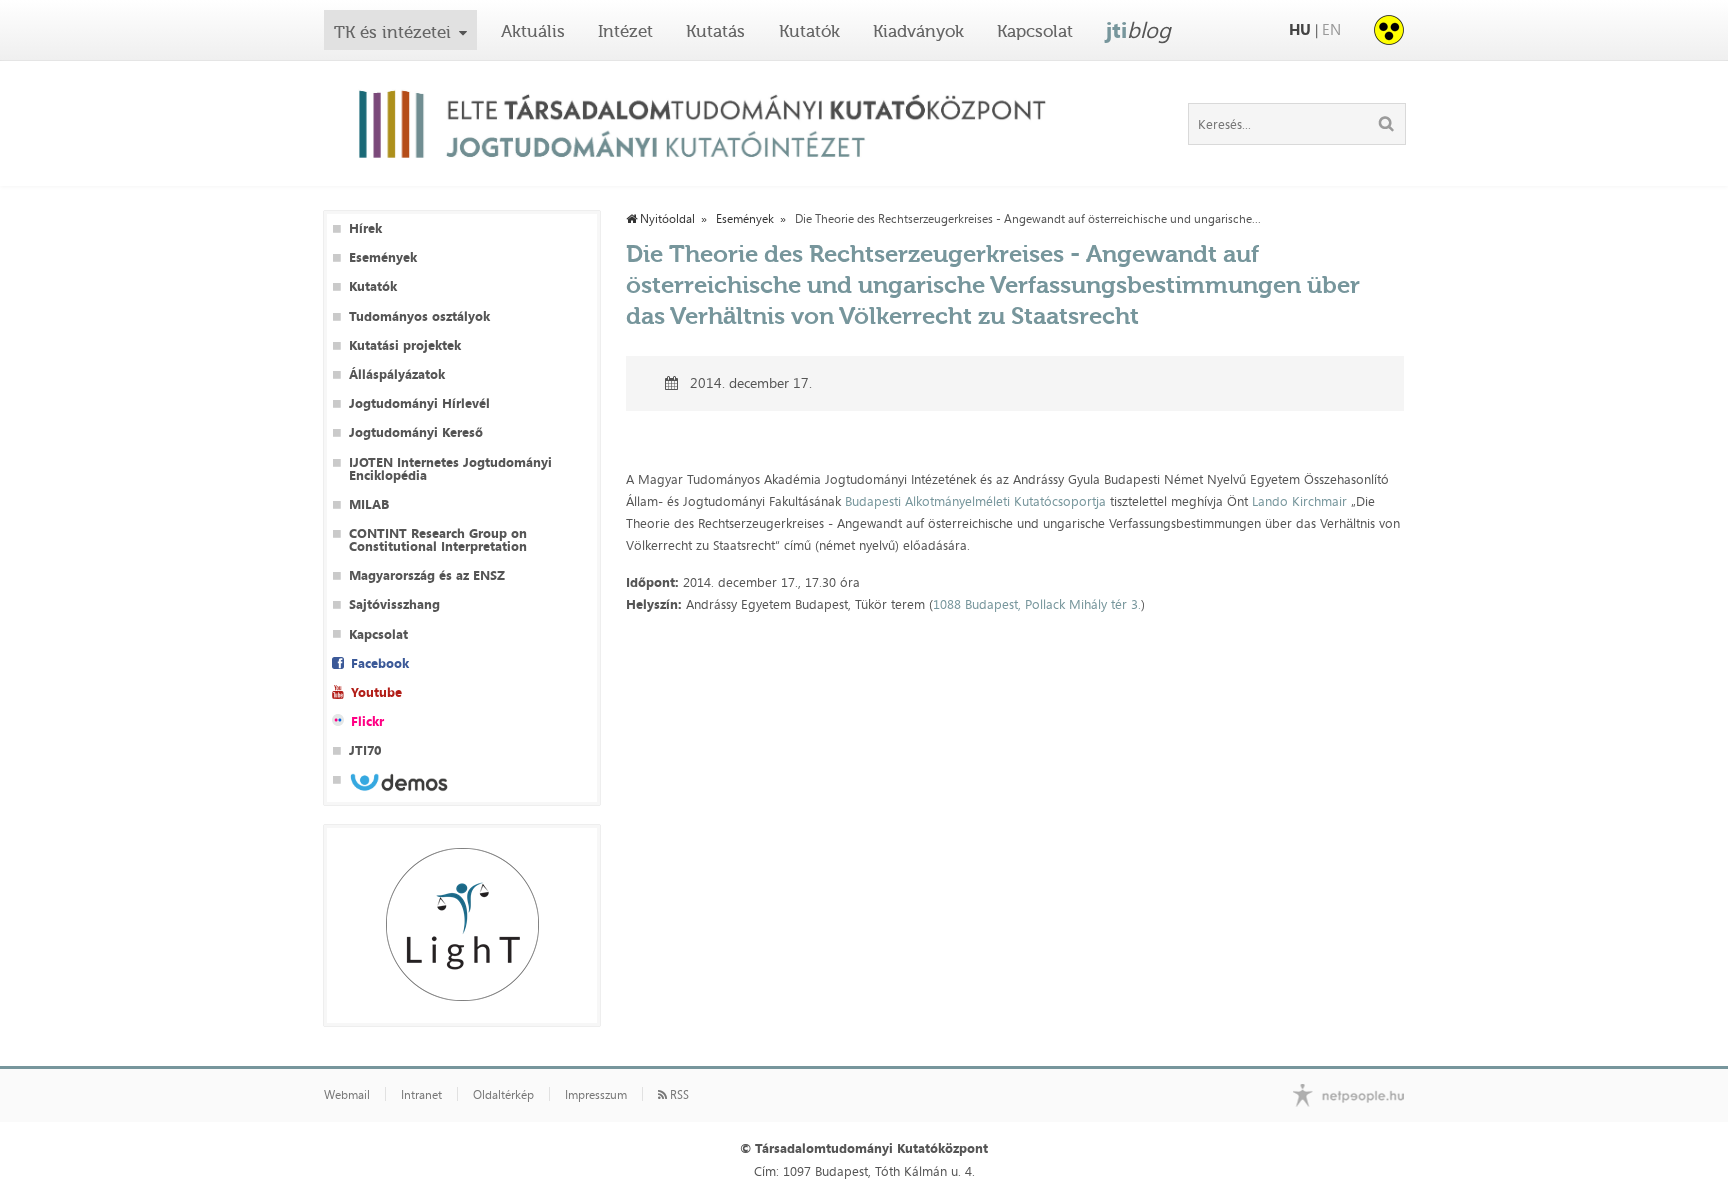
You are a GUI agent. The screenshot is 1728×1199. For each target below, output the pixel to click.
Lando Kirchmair (1299, 501)
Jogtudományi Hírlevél (419, 403)
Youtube (376, 692)
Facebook (380, 663)
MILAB (369, 504)
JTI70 (365, 750)
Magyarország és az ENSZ (427, 575)
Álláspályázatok (397, 374)
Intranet (421, 1095)
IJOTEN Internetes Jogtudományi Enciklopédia (450, 469)
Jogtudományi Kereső (416, 432)
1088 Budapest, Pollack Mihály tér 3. (1037, 604)
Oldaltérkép (503, 1095)
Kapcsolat (1035, 31)
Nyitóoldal (666, 219)
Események (383, 257)
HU (1300, 29)
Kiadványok (918, 31)
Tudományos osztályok (419, 316)
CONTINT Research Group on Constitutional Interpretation (438, 540)
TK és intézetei (392, 32)
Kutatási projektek (405, 345)
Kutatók (809, 31)
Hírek (365, 228)
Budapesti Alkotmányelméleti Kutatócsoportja (975, 501)
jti (1138, 30)
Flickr (367, 721)
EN (1331, 29)
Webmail (347, 1095)
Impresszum (596, 1095)
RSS (678, 1095)
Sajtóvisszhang (394, 604)
